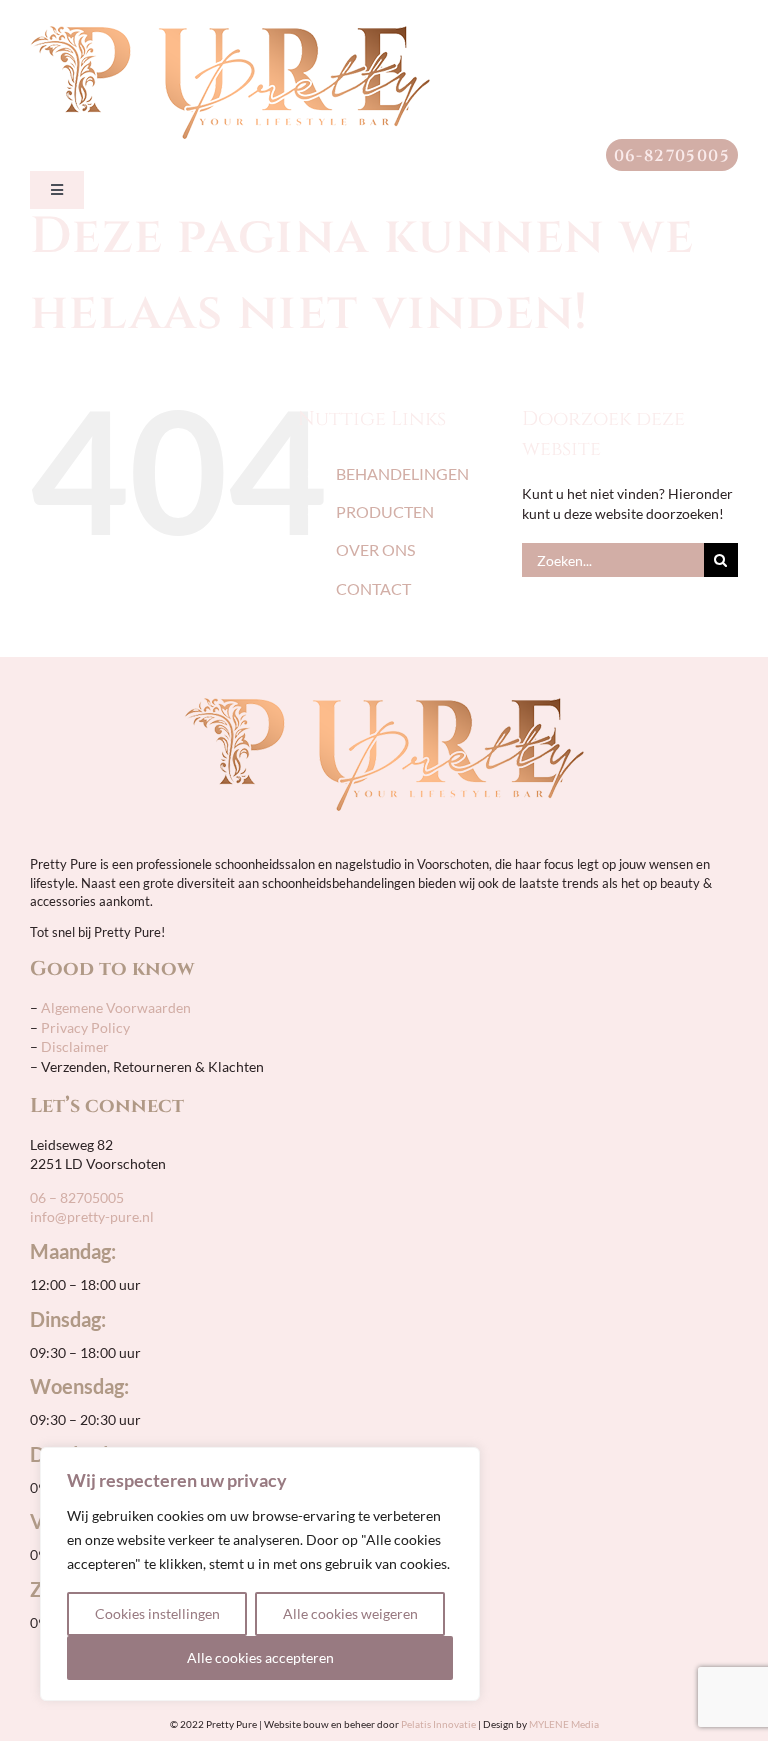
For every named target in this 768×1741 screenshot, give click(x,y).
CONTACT (373, 588)
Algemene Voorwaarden (114, 1007)
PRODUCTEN (385, 511)
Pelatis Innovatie (438, 1724)
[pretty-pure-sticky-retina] (230, 32)
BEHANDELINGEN (402, 473)
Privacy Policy (85, 1027)
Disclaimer (75, 1046)
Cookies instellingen (157, 1613)
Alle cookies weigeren (350, 1613)
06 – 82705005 (77, 1197)
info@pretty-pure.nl (92, 1216)
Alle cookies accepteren (260, 1657)
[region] (260, 1574)
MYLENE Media (564, 1724)
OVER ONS (375, 549)
